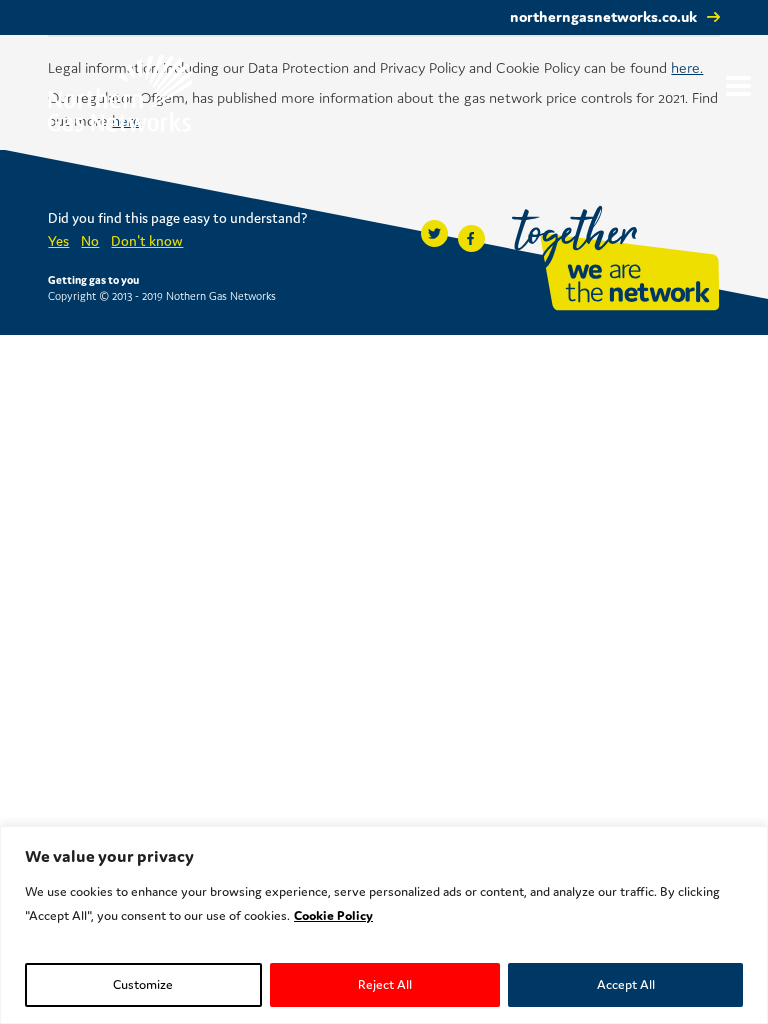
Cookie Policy (333, 915)
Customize (143, 984)
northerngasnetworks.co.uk (603, 16)
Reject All (385, 984)
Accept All (626, 984)
